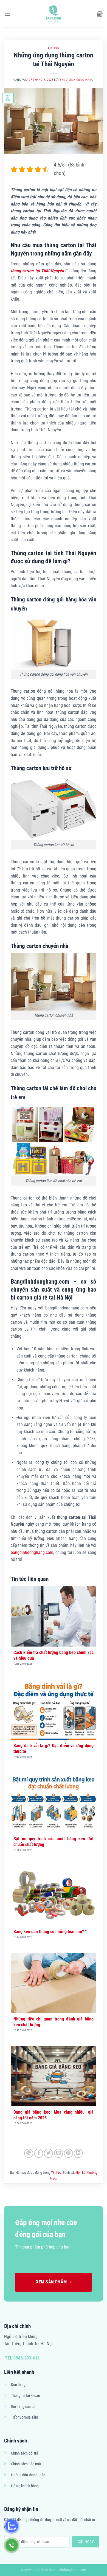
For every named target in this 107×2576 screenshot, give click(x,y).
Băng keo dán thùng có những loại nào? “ (50, 1932)
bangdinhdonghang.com (32, 1552)
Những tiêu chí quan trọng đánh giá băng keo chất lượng (54, 2022)
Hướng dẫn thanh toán (28, 2475)
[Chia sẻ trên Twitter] (48, 2153)
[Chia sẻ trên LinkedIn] (78, 2153)
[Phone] (12, 2545)
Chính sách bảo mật (26, 2464)
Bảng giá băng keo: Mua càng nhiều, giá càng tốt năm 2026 (54, 2115)
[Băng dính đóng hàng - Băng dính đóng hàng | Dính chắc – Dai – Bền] (54, 14)
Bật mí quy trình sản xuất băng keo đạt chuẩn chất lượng (54, 1842)
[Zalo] (12, 2526)
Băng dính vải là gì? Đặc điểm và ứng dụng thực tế (54, 1748)
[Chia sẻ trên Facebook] (39, 2153)
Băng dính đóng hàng (77, 80)
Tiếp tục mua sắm (25, 2417)
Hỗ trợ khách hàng (25, 2486)
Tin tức (54, 48)
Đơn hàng (18, 2385)
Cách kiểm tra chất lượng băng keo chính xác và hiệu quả (54, 1655)
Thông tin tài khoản (26, 2396)
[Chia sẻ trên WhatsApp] (29, 2153)
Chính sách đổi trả (25, 2453)
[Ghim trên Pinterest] (68, 2153)
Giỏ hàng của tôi (23, 2407)
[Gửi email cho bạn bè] (59, 2153)
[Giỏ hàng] (100, 14)
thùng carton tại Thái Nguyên (37, 271)
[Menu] (7, 14)
